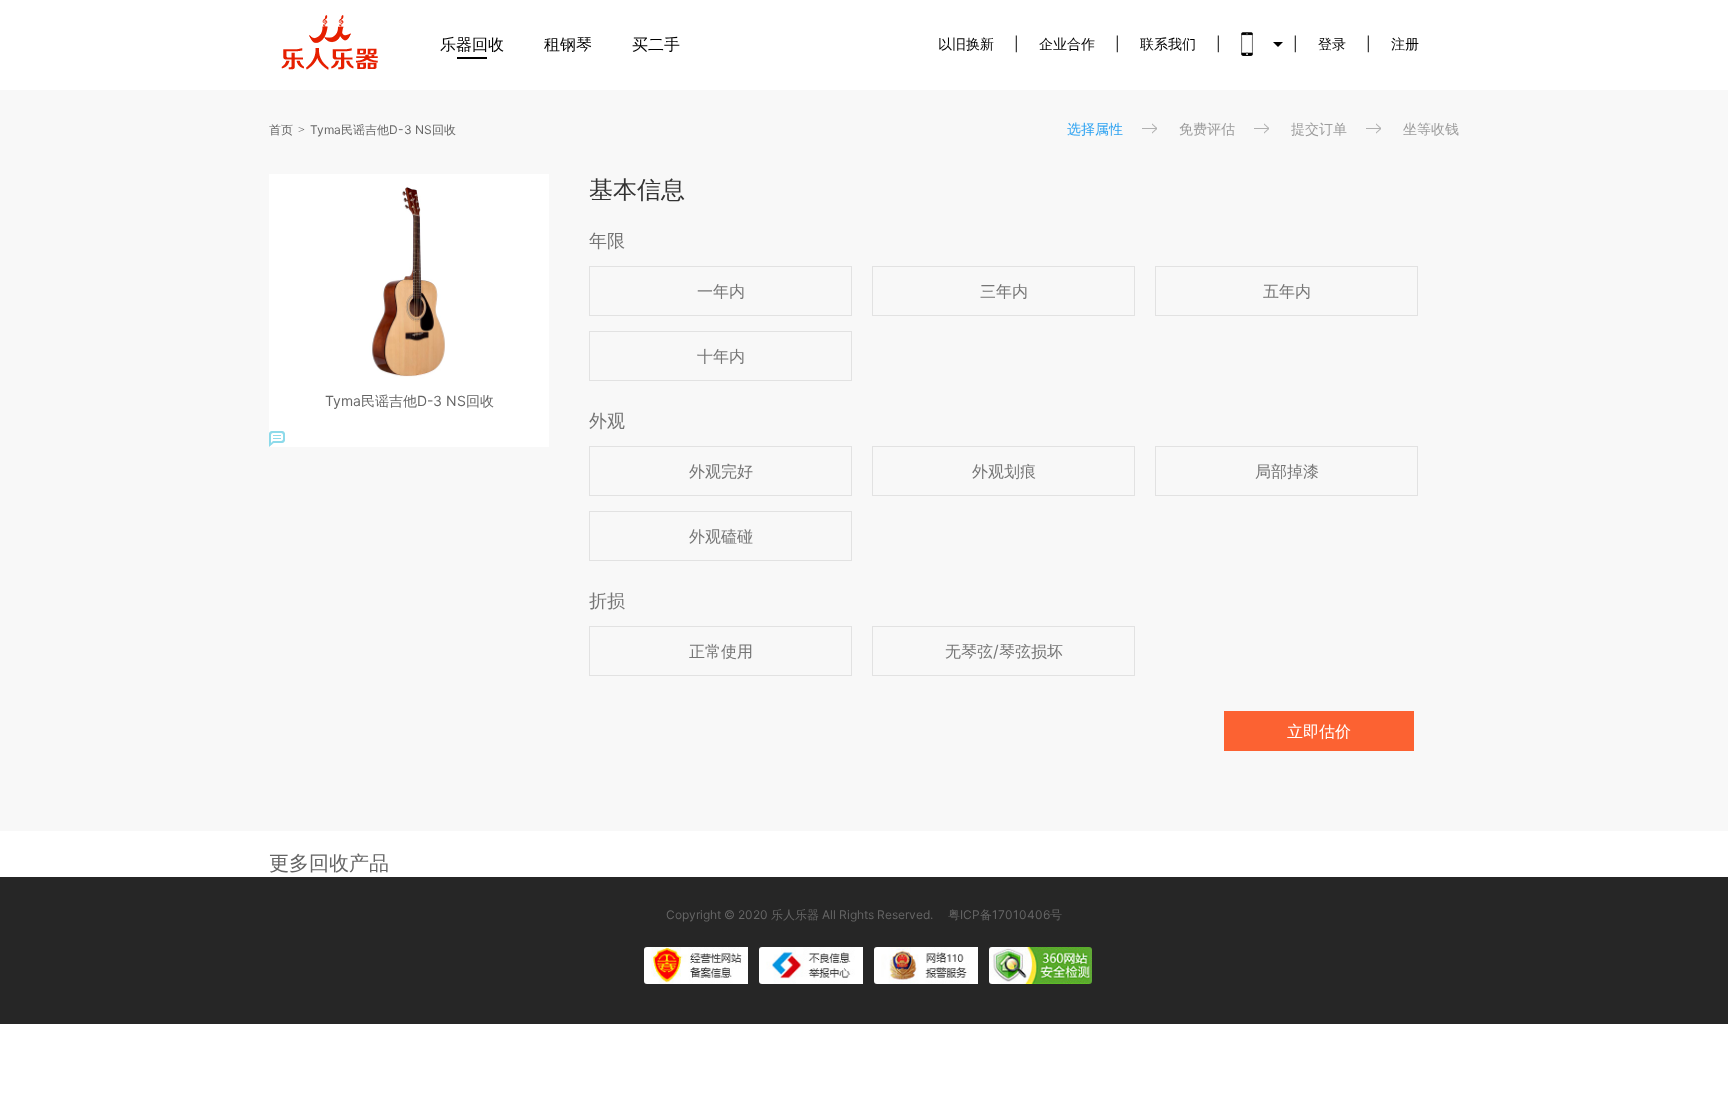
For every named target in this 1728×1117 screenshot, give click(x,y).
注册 (1405, 43)
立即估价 (1319, 731)
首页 (281, 129)
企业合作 (1067, 43)
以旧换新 (966, 43)
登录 (1332, 43)
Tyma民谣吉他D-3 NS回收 (383, 129)
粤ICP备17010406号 (1005, 914)
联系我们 (1168, 43)
